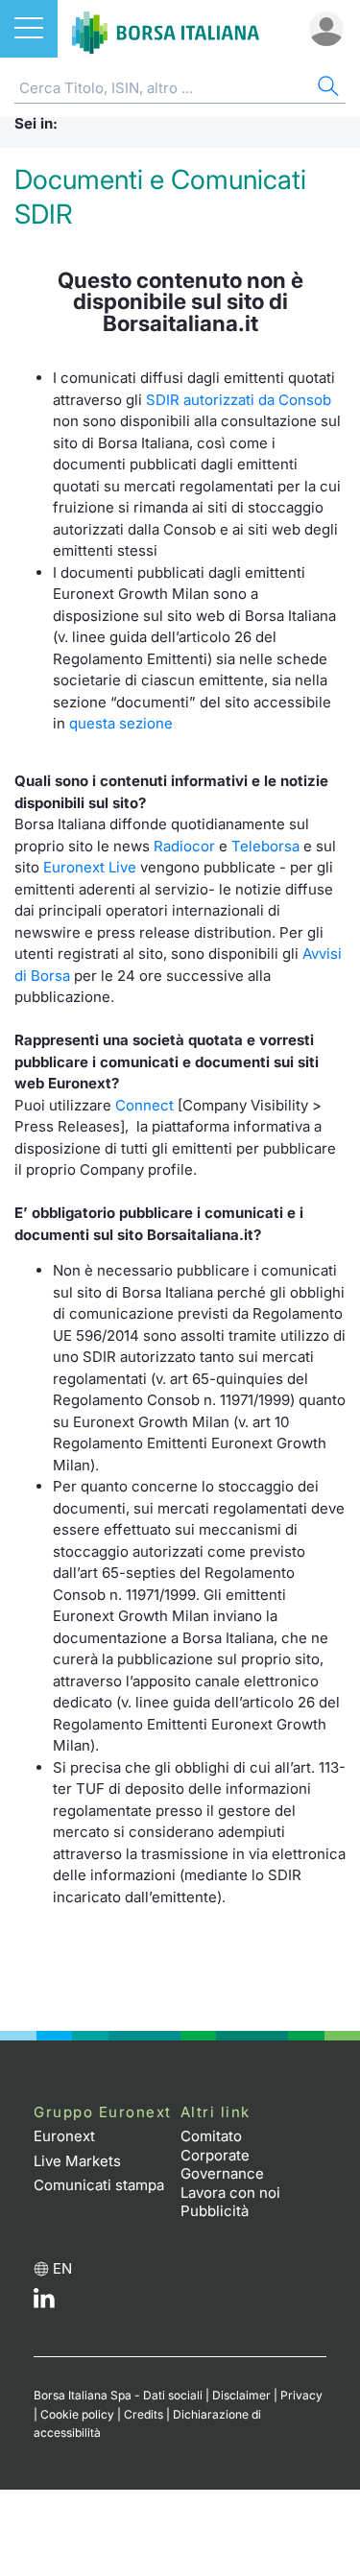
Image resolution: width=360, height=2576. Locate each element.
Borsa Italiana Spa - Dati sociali (118, 2395)
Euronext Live (90, 867)
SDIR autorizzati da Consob (239, 400)
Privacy (301, 2395)
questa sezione (121, 723)
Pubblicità (215, 2211)
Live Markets (77, 2161)
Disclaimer (241, 2395)
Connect (144, 1105)
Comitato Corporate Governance (222, 2155)
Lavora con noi (230, 2193)
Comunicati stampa (99, 2185)
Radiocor (184, 846)
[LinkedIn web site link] (44, 2303)
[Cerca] (326, 89)
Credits (144, 2414)
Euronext (64, 2136)
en (62, 2268)
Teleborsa (265, 846)
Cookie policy (77, 2414)
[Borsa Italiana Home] (166, 29)
